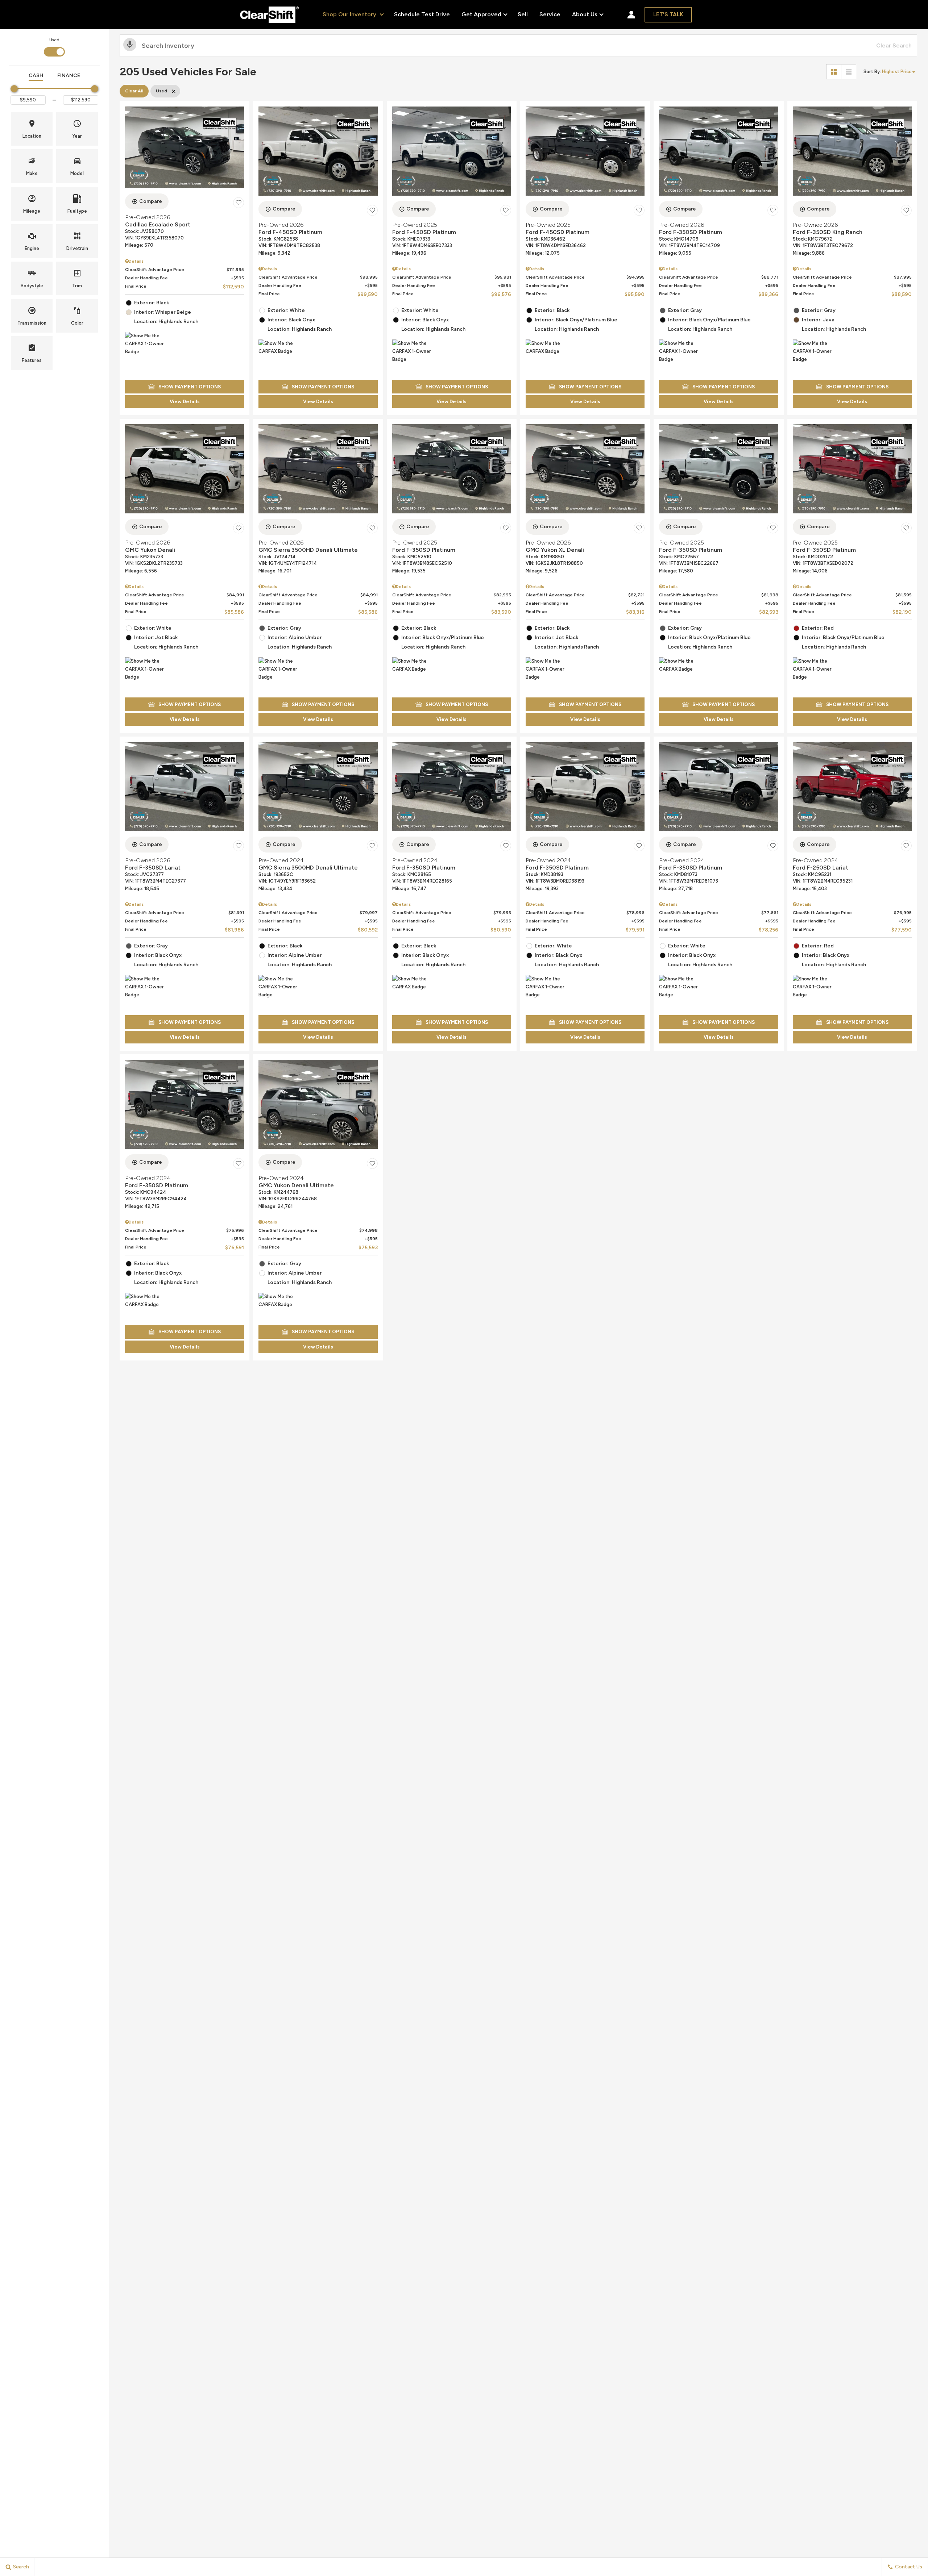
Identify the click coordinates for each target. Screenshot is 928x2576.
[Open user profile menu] (631, 14)
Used (54, 40)
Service (550, 14)
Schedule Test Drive (422, 14)
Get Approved (481, 14)
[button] (32, 129)
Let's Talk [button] (668, 14)
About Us (585, 16)
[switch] (54, 46)
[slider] (14, 89)
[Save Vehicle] (239, 203)
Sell (523, 14)
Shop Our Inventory (350, 14)
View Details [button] (185, 402)
